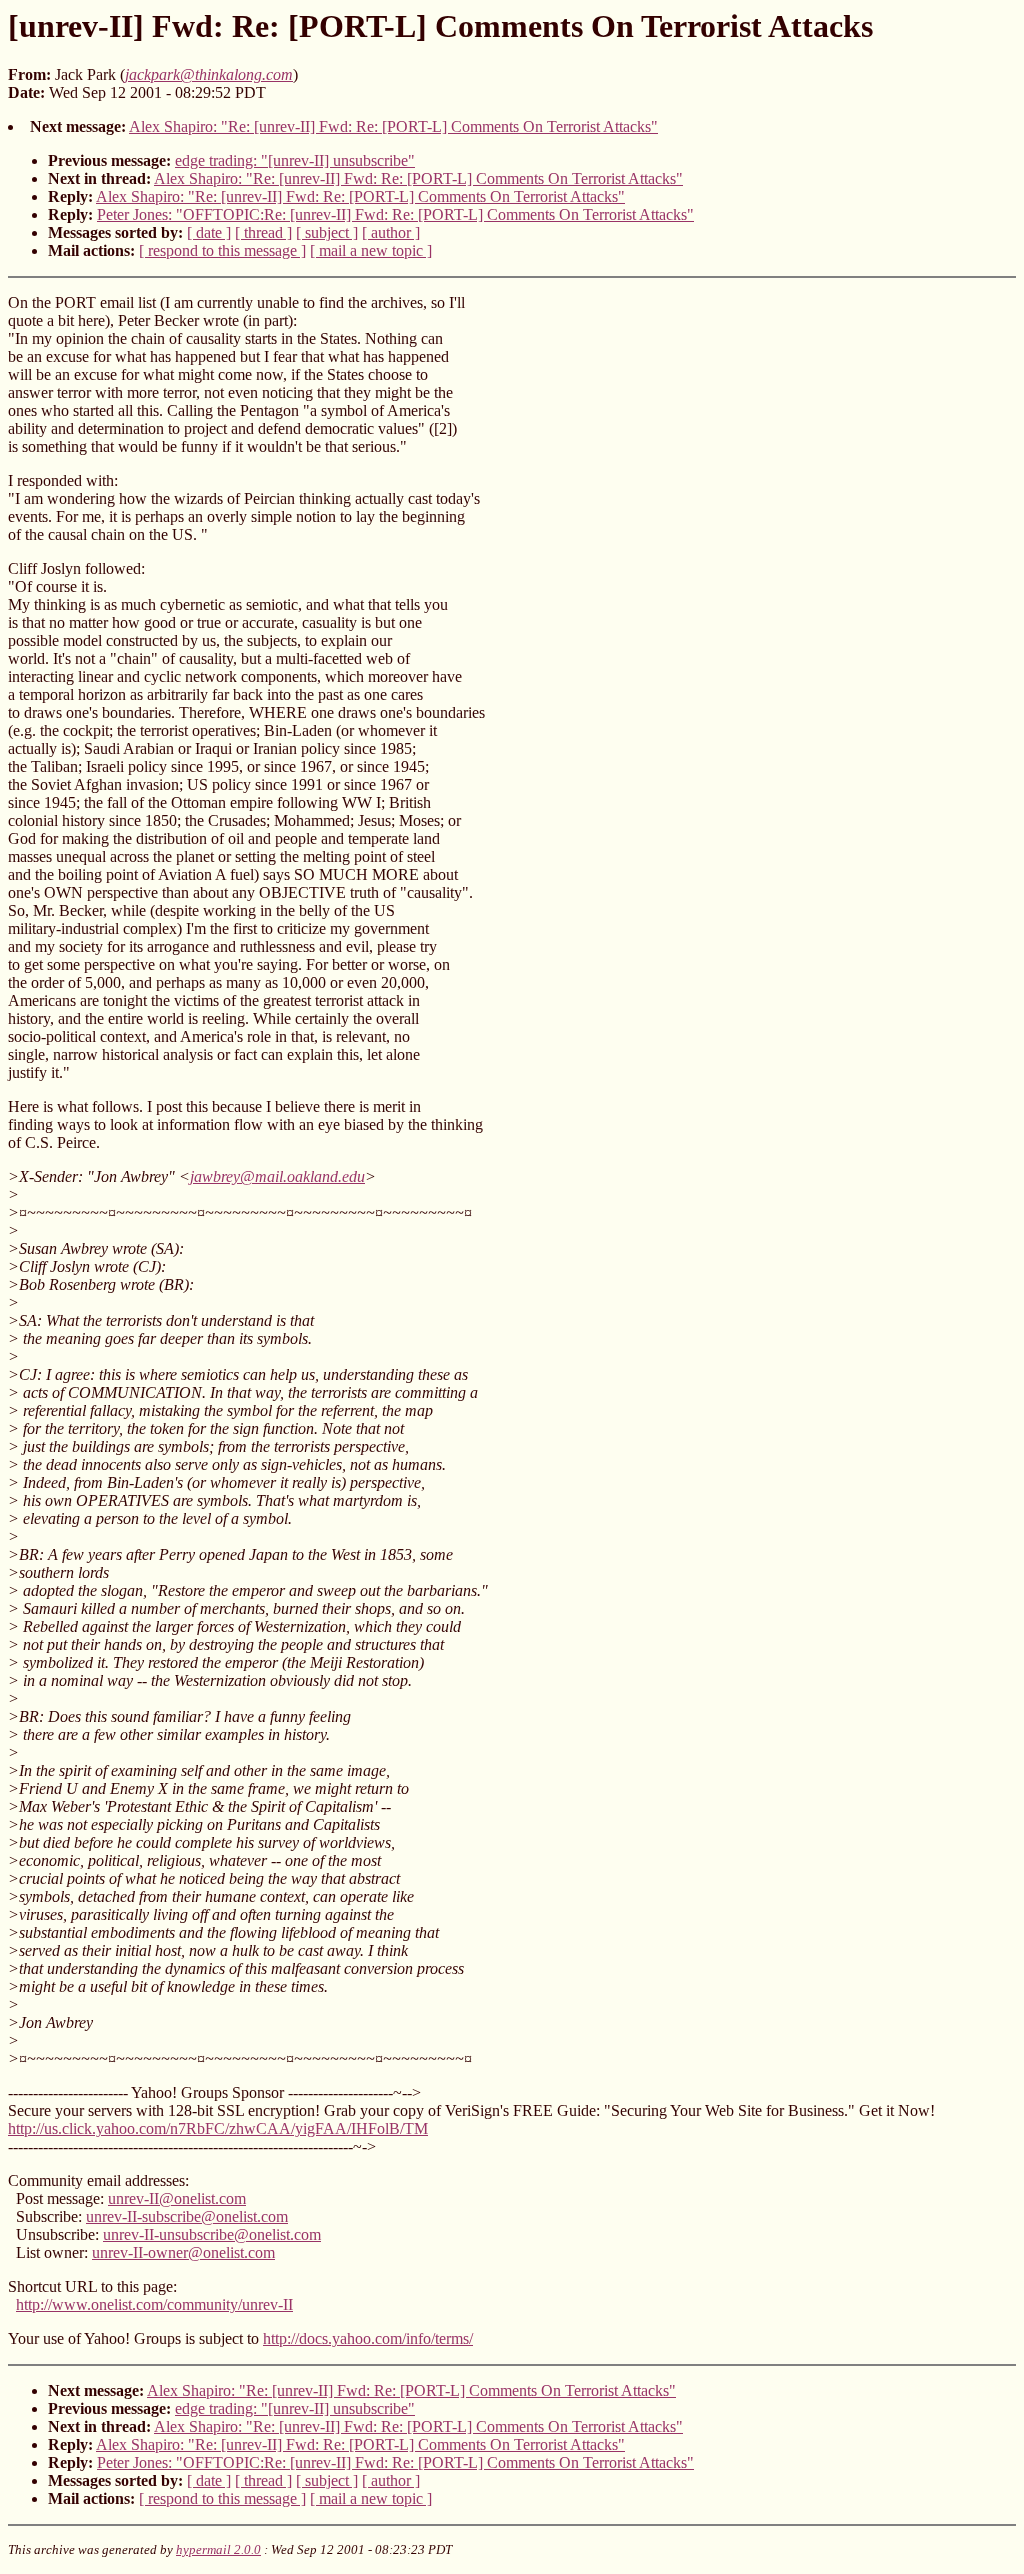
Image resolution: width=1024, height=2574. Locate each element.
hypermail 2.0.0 (218, 2549)
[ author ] (391, 232)
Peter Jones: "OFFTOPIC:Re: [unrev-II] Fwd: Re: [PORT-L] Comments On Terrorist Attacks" (395, 214)
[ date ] (209, 232)
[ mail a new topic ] (371, 250)
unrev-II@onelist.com (177, 2198)
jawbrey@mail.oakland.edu (277, 1176)
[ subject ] (327, 232)
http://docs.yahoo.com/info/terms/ (368, 2338)
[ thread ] (263, 232)
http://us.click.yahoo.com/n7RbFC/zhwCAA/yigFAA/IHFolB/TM (218, 2128)
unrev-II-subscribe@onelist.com (187, 2216)
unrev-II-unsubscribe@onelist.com (212, 2234)
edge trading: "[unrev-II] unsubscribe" (295, 160)
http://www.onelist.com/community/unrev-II (154, 2304)
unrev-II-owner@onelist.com (183, 2252)
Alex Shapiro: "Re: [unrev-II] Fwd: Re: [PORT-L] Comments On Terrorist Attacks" (393, 126)
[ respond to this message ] (222, 250)
